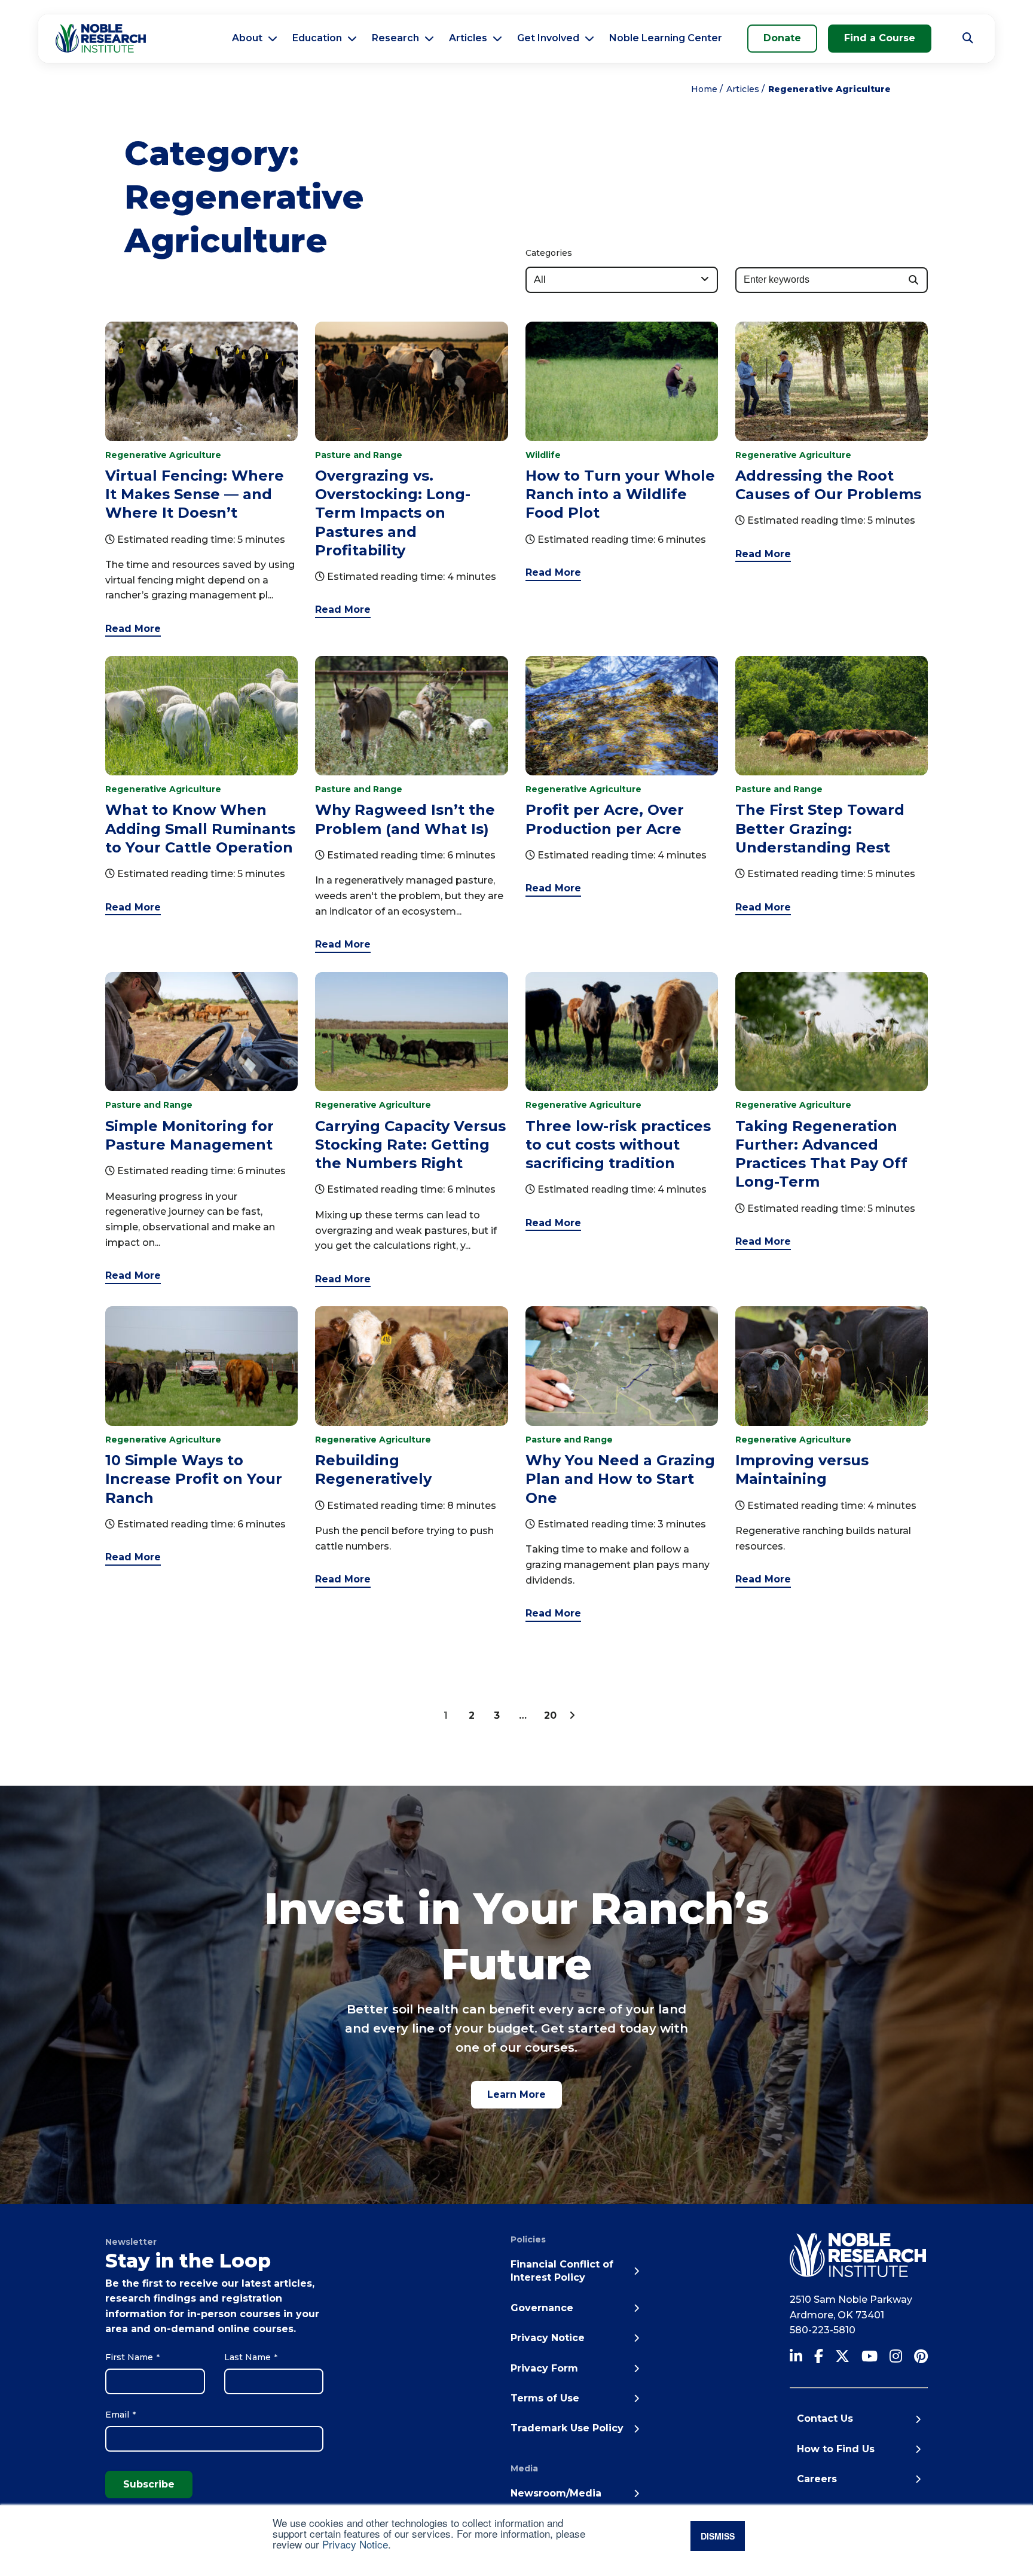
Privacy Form (544, 2368)
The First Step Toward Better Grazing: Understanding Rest (820, 828)
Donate (782, 38)
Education (317, 38)
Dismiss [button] (718, 2536)
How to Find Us (836, 2449)
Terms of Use (545, 2398)
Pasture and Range (359, 455)
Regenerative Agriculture (163, 455)
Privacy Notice (355, 2544)
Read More (133, 629)
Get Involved (548, 38)
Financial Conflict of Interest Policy (562, 2271)
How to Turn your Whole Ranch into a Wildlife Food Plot (620, 494)
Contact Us (825, 2418)
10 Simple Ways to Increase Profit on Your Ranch (194, 1479)
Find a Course (880, 38)
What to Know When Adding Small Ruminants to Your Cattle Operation (200, 828)
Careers (817, 2479)
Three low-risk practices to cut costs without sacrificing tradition (618, 1145)
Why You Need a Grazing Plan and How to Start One (620, 1479)
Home (704, 89)
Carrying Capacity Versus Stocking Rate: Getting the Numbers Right (410, 1145)
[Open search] (968, 38)
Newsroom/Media (556, 2493)
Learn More (516, 2094)
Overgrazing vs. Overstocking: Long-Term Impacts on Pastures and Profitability (393, 513)
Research (395, 38)
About (247, 38)
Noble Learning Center (666, 38)
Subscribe (149, 2484)
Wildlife (543, 455)
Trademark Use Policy (567, 2428)
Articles (468, 38)
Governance (542, 2308)
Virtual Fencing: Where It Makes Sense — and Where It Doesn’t (195, 494)
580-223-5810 (823, 2330)
